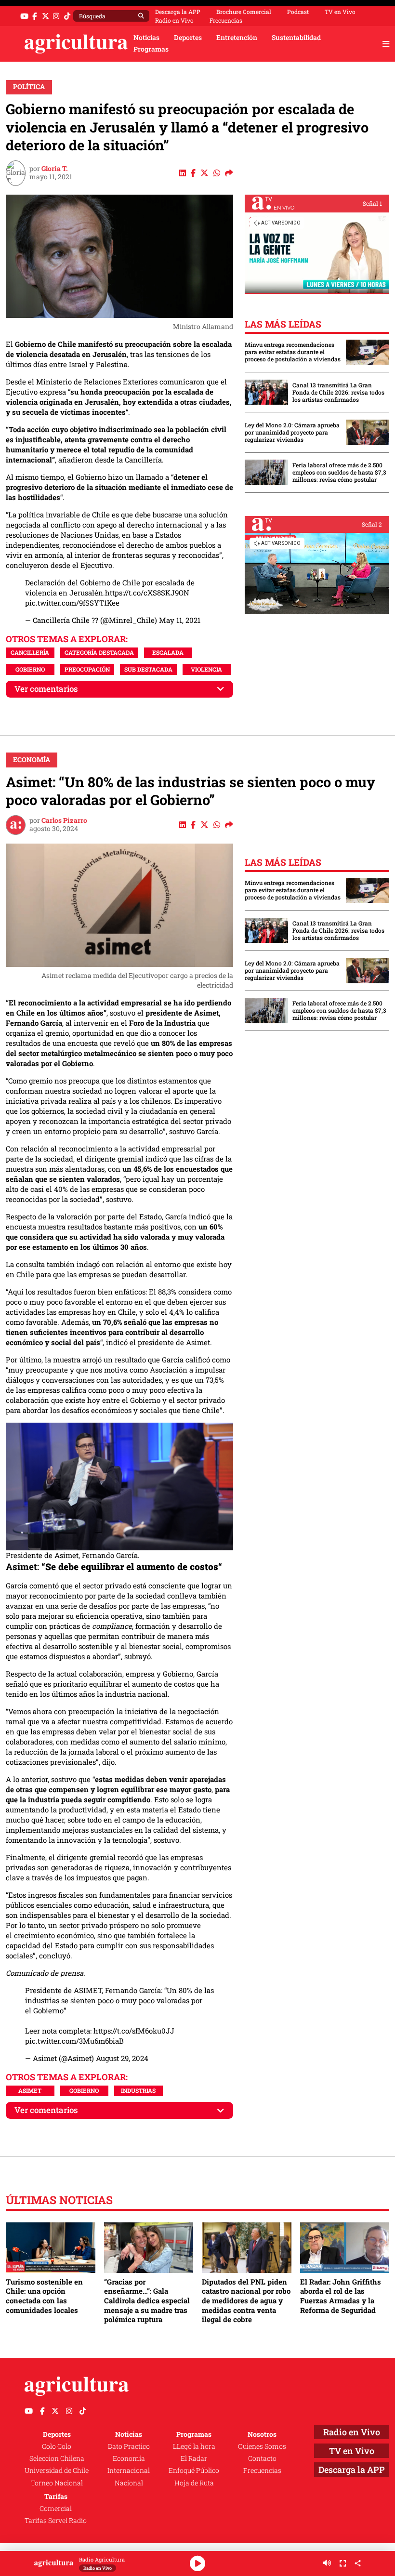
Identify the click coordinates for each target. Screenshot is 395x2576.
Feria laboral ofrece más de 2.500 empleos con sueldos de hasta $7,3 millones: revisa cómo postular (339, 472)
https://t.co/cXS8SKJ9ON (147, 593)
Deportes (188, 38)
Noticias (146, 38)
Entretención (237, 38)
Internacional (129, 2470)
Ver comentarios (46, 689)
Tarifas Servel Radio (56, 2521)
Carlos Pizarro (64, 820)
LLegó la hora (194, 2446)
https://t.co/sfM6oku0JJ (134, 2031)
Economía (32, 760)
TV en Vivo (340, 12)
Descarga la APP (178, 12)
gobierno (30, 669)
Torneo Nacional (57, 2483)
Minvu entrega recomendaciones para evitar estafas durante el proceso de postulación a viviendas (293, 352)
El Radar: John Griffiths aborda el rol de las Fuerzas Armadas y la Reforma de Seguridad (341, 2296)
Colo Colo (57, 2446)
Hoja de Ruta (194, 2483)
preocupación (87, 669)
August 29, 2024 (122, 2058)
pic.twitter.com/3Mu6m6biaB (74, 2041)
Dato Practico (129, 2446)
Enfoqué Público (194, 2470)
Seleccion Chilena (57, 2458)
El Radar (194, 2458)
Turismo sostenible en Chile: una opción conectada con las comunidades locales (44, 2296)
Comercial (56, 2509)
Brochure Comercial (244, 12)
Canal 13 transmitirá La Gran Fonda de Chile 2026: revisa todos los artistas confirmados (338, 392)
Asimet (30, 2090)
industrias (138, 2090)
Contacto (262, 2458)
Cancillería (30, 652)
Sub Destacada (148, 669)
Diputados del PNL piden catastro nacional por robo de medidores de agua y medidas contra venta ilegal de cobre (246, 2301)
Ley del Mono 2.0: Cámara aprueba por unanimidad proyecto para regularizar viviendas (292, 432)
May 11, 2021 (180, 620)
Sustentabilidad (296, 38)
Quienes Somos (262, 2446)
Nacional (129, 2483)
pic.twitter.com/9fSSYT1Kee (72, 603)
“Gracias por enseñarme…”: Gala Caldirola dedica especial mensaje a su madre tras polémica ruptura (147, 2301)
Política (29, 87)
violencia (206, 669)
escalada (168, 652)
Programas (151, 49)
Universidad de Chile (57, 2470)
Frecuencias (226, 20)
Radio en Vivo (174, 20)
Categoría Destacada (99, 652)
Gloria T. (55, 169)
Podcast (298, 12)
